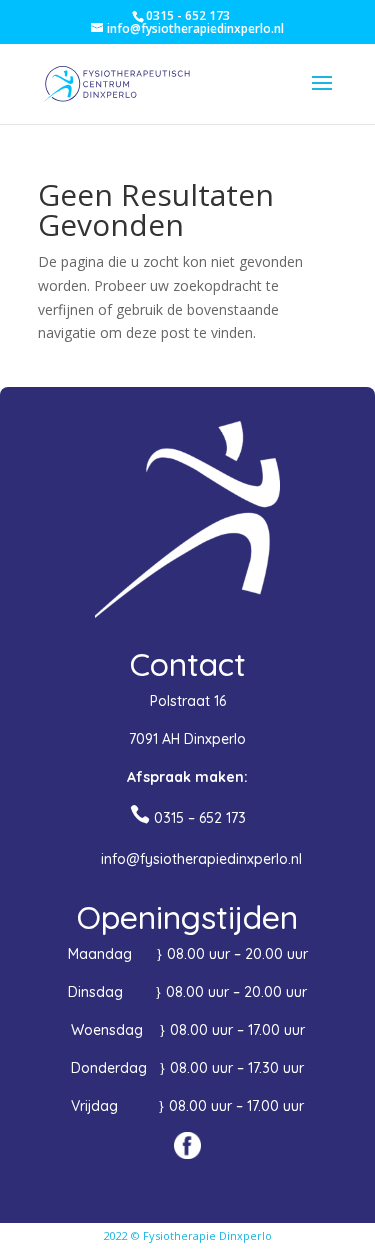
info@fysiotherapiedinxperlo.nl (201, 859)
